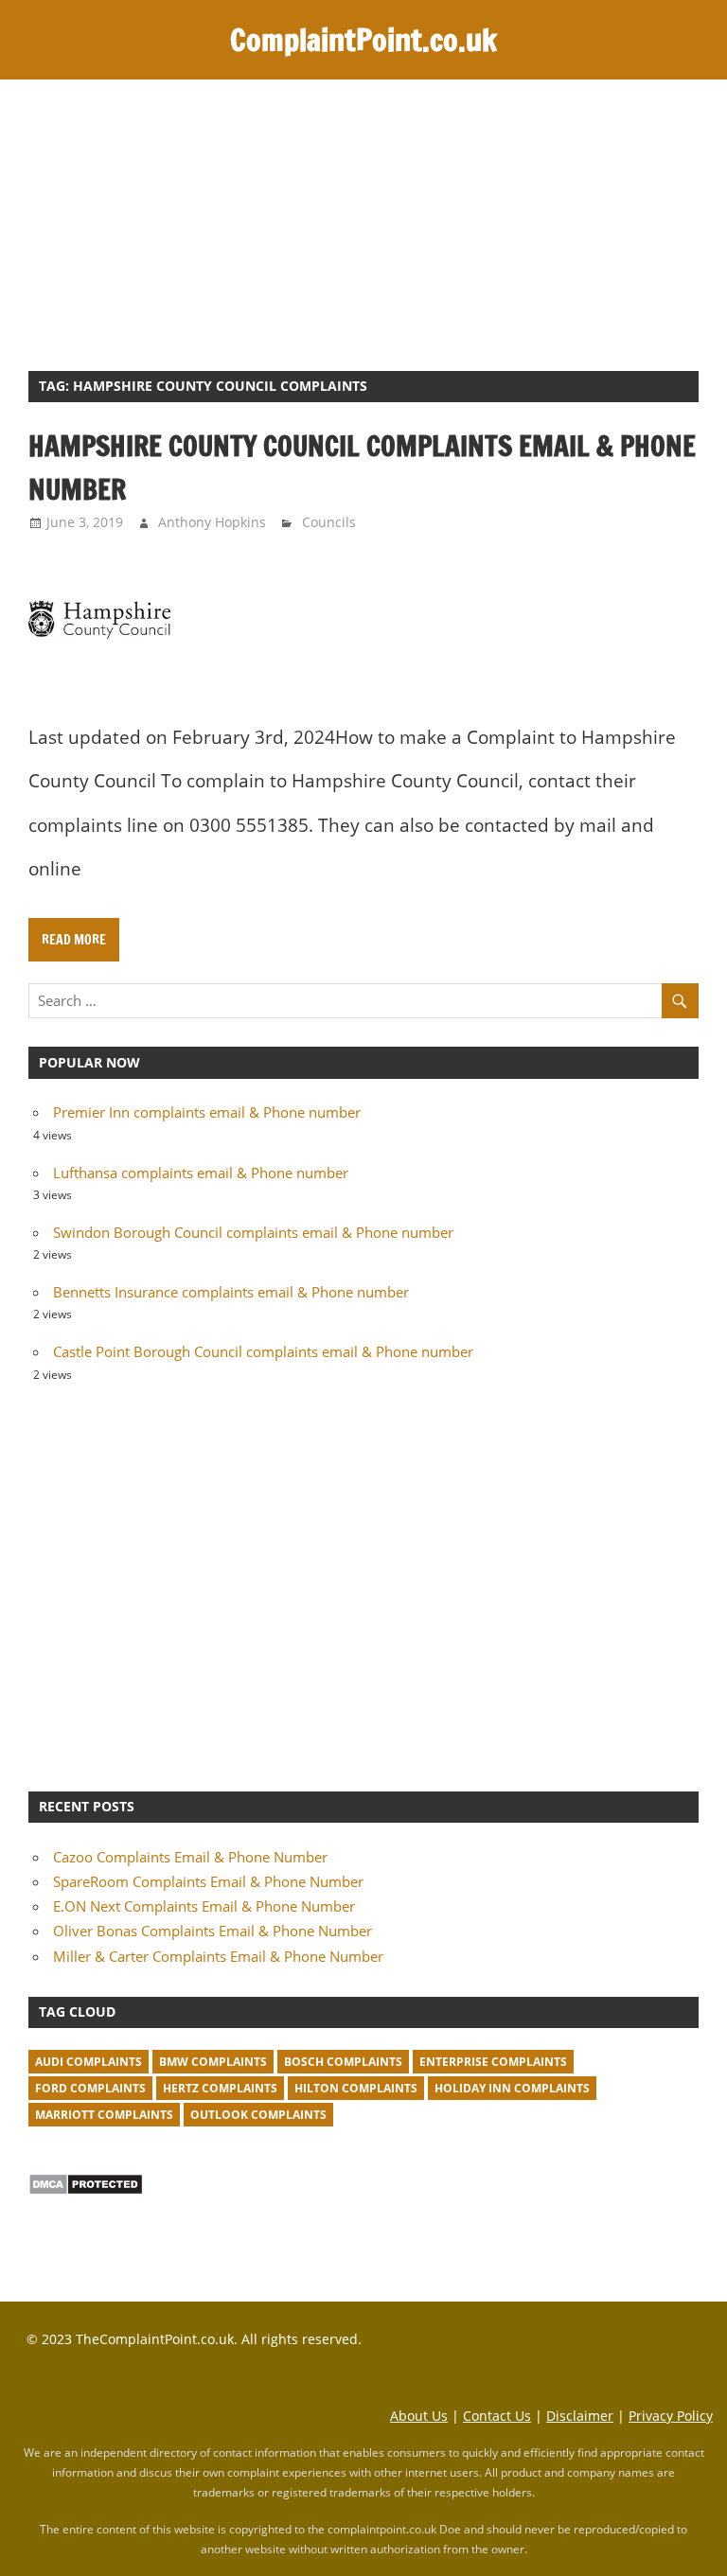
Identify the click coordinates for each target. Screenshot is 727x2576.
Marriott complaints (104, 2115)
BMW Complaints (213, 2062)
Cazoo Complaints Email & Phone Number (190, 1857)
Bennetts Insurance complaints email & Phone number (231, 1292)
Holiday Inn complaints (512, 2088)
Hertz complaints (220, 2088)
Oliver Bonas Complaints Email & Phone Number (213, 1931)
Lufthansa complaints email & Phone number (201, 1173)
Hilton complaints (356, 2088)
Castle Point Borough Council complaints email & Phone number (263, 1351)
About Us (419, 2416)
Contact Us (497, 2416)
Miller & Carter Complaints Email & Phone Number (218, 1956)
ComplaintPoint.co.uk (363, 40)
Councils (329, 522)
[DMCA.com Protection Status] (86, 2190)
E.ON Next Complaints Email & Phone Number (204, 1906)
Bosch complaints (343, 2062)
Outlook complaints (258, 2115)
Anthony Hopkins (212, 522)
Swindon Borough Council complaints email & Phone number (253, 1232)
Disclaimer (580, 2416)
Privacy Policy (671, 2416)
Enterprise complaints (493, 2062)
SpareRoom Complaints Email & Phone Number (208, 1881)
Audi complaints (89, 2062)
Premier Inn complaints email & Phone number (207, 1112)
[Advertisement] (363, 221)
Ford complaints (90, 2088)
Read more (74, 940)
